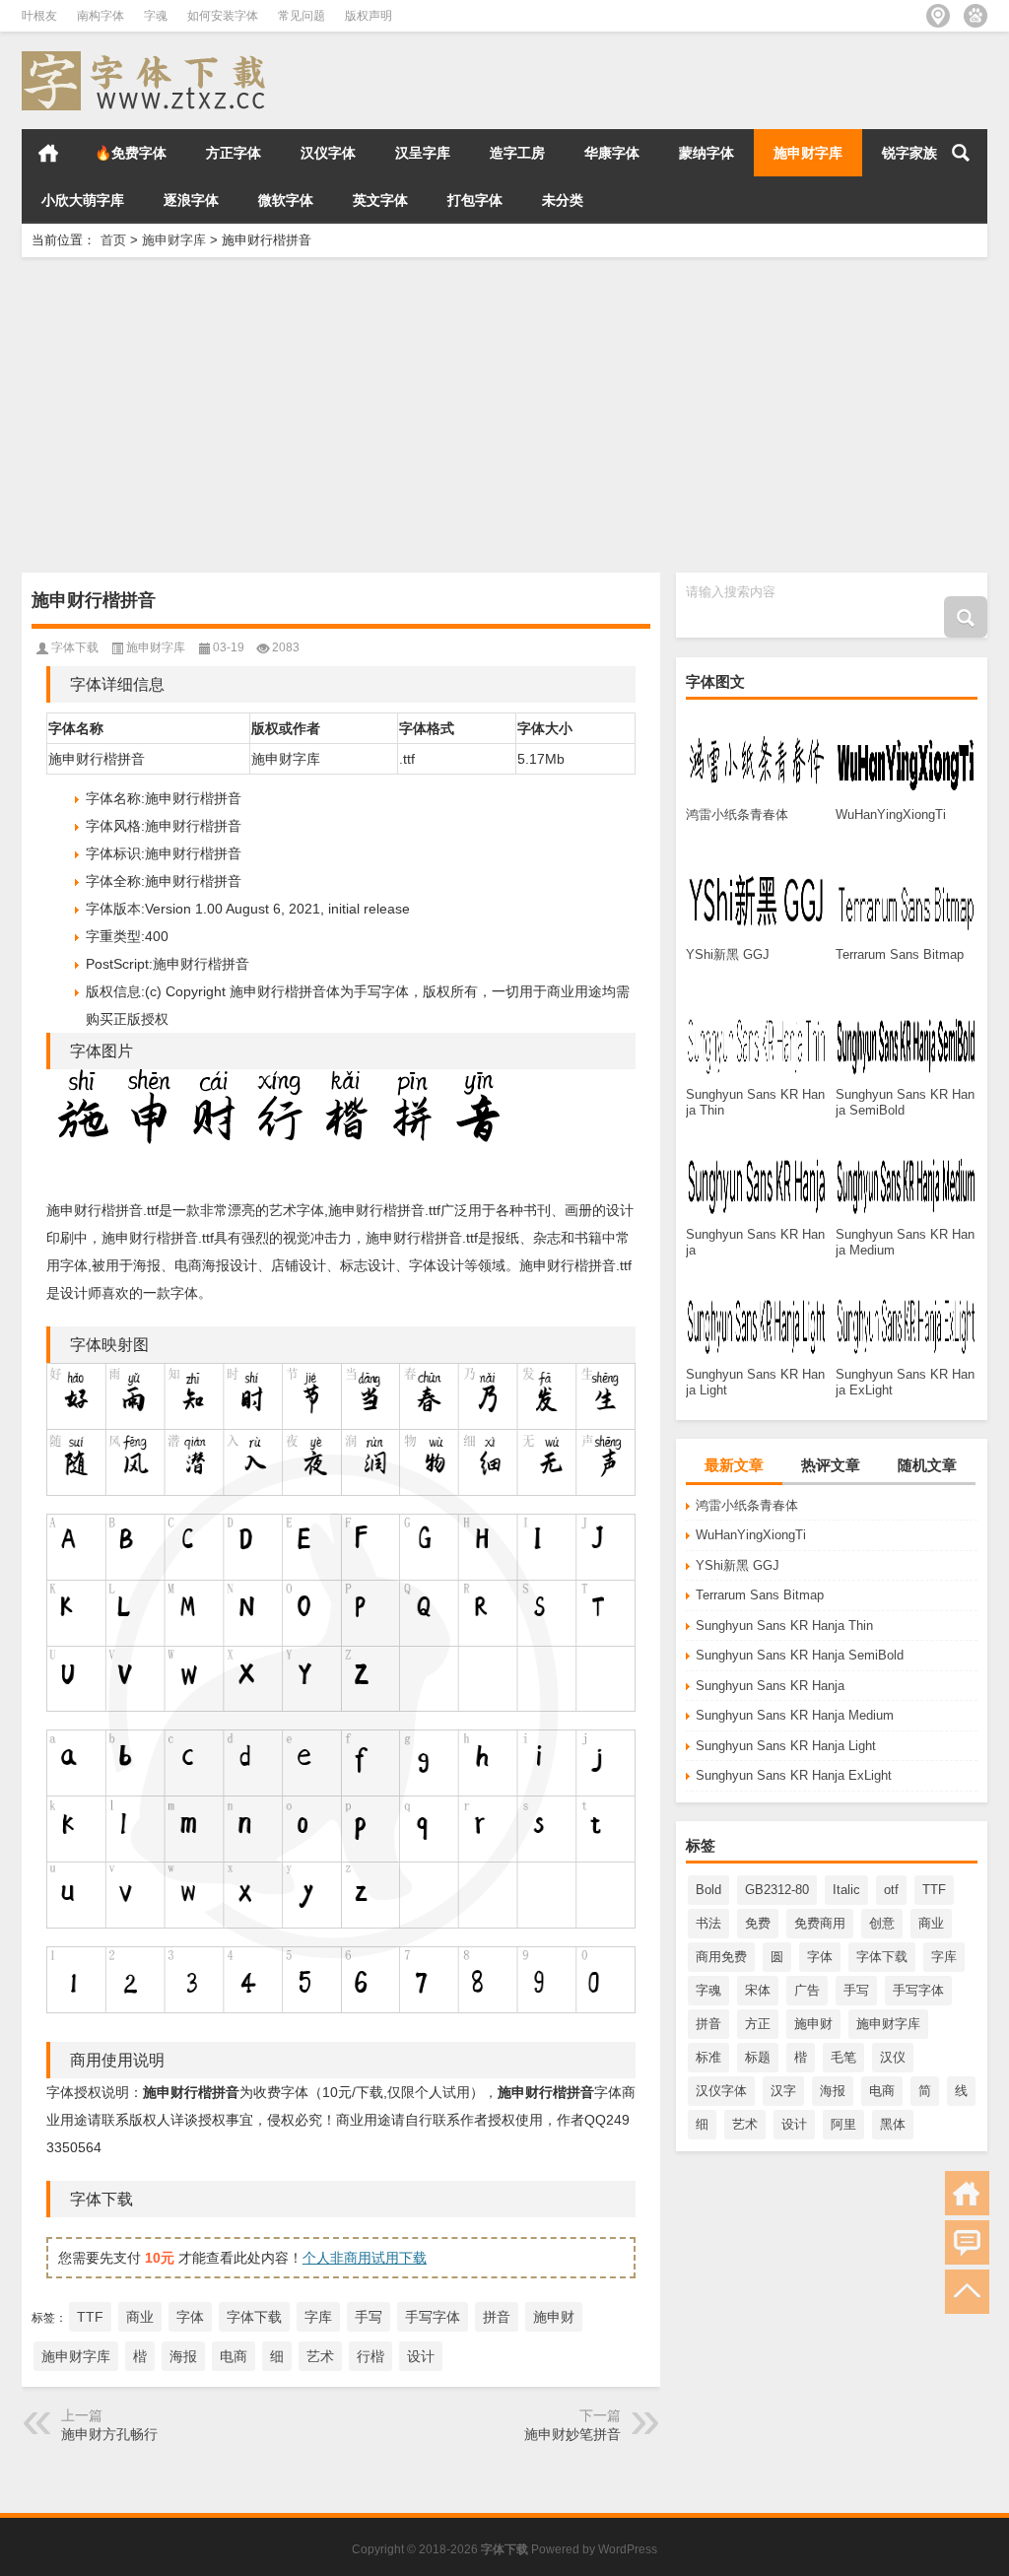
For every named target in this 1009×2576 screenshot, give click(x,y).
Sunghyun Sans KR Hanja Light (786, 1746)
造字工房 (517, 153)
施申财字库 (808, 153)
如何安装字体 (223, 16)
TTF (934, 1890)
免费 (758, 1923)
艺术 (745, 2124)
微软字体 (286, 200)
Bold (708, 1890)
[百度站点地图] (975, 16)
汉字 (783, 2091)
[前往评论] (967, 2242)
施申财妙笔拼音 (572, 2434)
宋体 (758, 1990)
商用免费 (721, 1957)
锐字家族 (909, 153)
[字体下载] (148, 58)
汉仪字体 (328, 153)
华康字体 (612, 153)
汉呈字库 (423, 153)
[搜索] (961, 153)
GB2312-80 (777, 1890)
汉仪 (893, 2057)
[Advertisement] (504, 415)
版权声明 (369, 16)
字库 (944, 1957)
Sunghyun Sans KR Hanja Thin (784, 1626)
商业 (931, 1923)
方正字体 (234, 153)
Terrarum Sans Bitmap (760, 1595)
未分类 (563, 200)
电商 (882, 2091)
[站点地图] (938, 16)
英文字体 (380, 200)
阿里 (843, 2124)
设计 (794, 2124)
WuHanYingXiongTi (751, 1535)
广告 (807, 1990)
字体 (820, 1957)
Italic (846, 1890)
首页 (48, 153)
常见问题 (302, 16)
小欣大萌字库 (83, 200)
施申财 (813, 2024)
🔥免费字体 (131, 153)
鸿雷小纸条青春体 (747, 1505)
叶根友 (39, 16)
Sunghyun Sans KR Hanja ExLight (794, 1775)
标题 (758, 2057)
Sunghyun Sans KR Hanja (770, 1686)
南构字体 (101, 16)
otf (891, 1890)
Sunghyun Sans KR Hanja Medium (795, 1715)
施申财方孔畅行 (109, 2434)
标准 (708, 2057)
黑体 (893, 2124)
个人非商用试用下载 (365, 2258)
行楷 (370, 2356)
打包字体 (475, 200)
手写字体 (918, 1990)
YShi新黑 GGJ (738, 1565)
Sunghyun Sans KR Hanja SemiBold (800, 1655)
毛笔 (843, 2057)
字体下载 (882, 1957)
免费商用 (820, 1923)
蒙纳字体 (706, 153)
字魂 (156, 16)
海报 (833, 2091)
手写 (856, 1990)
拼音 (708, 2024)
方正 (758, 2024)
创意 (882, 1923)
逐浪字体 (191, 200)
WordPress (628, 2549)
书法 (708, 1923)
